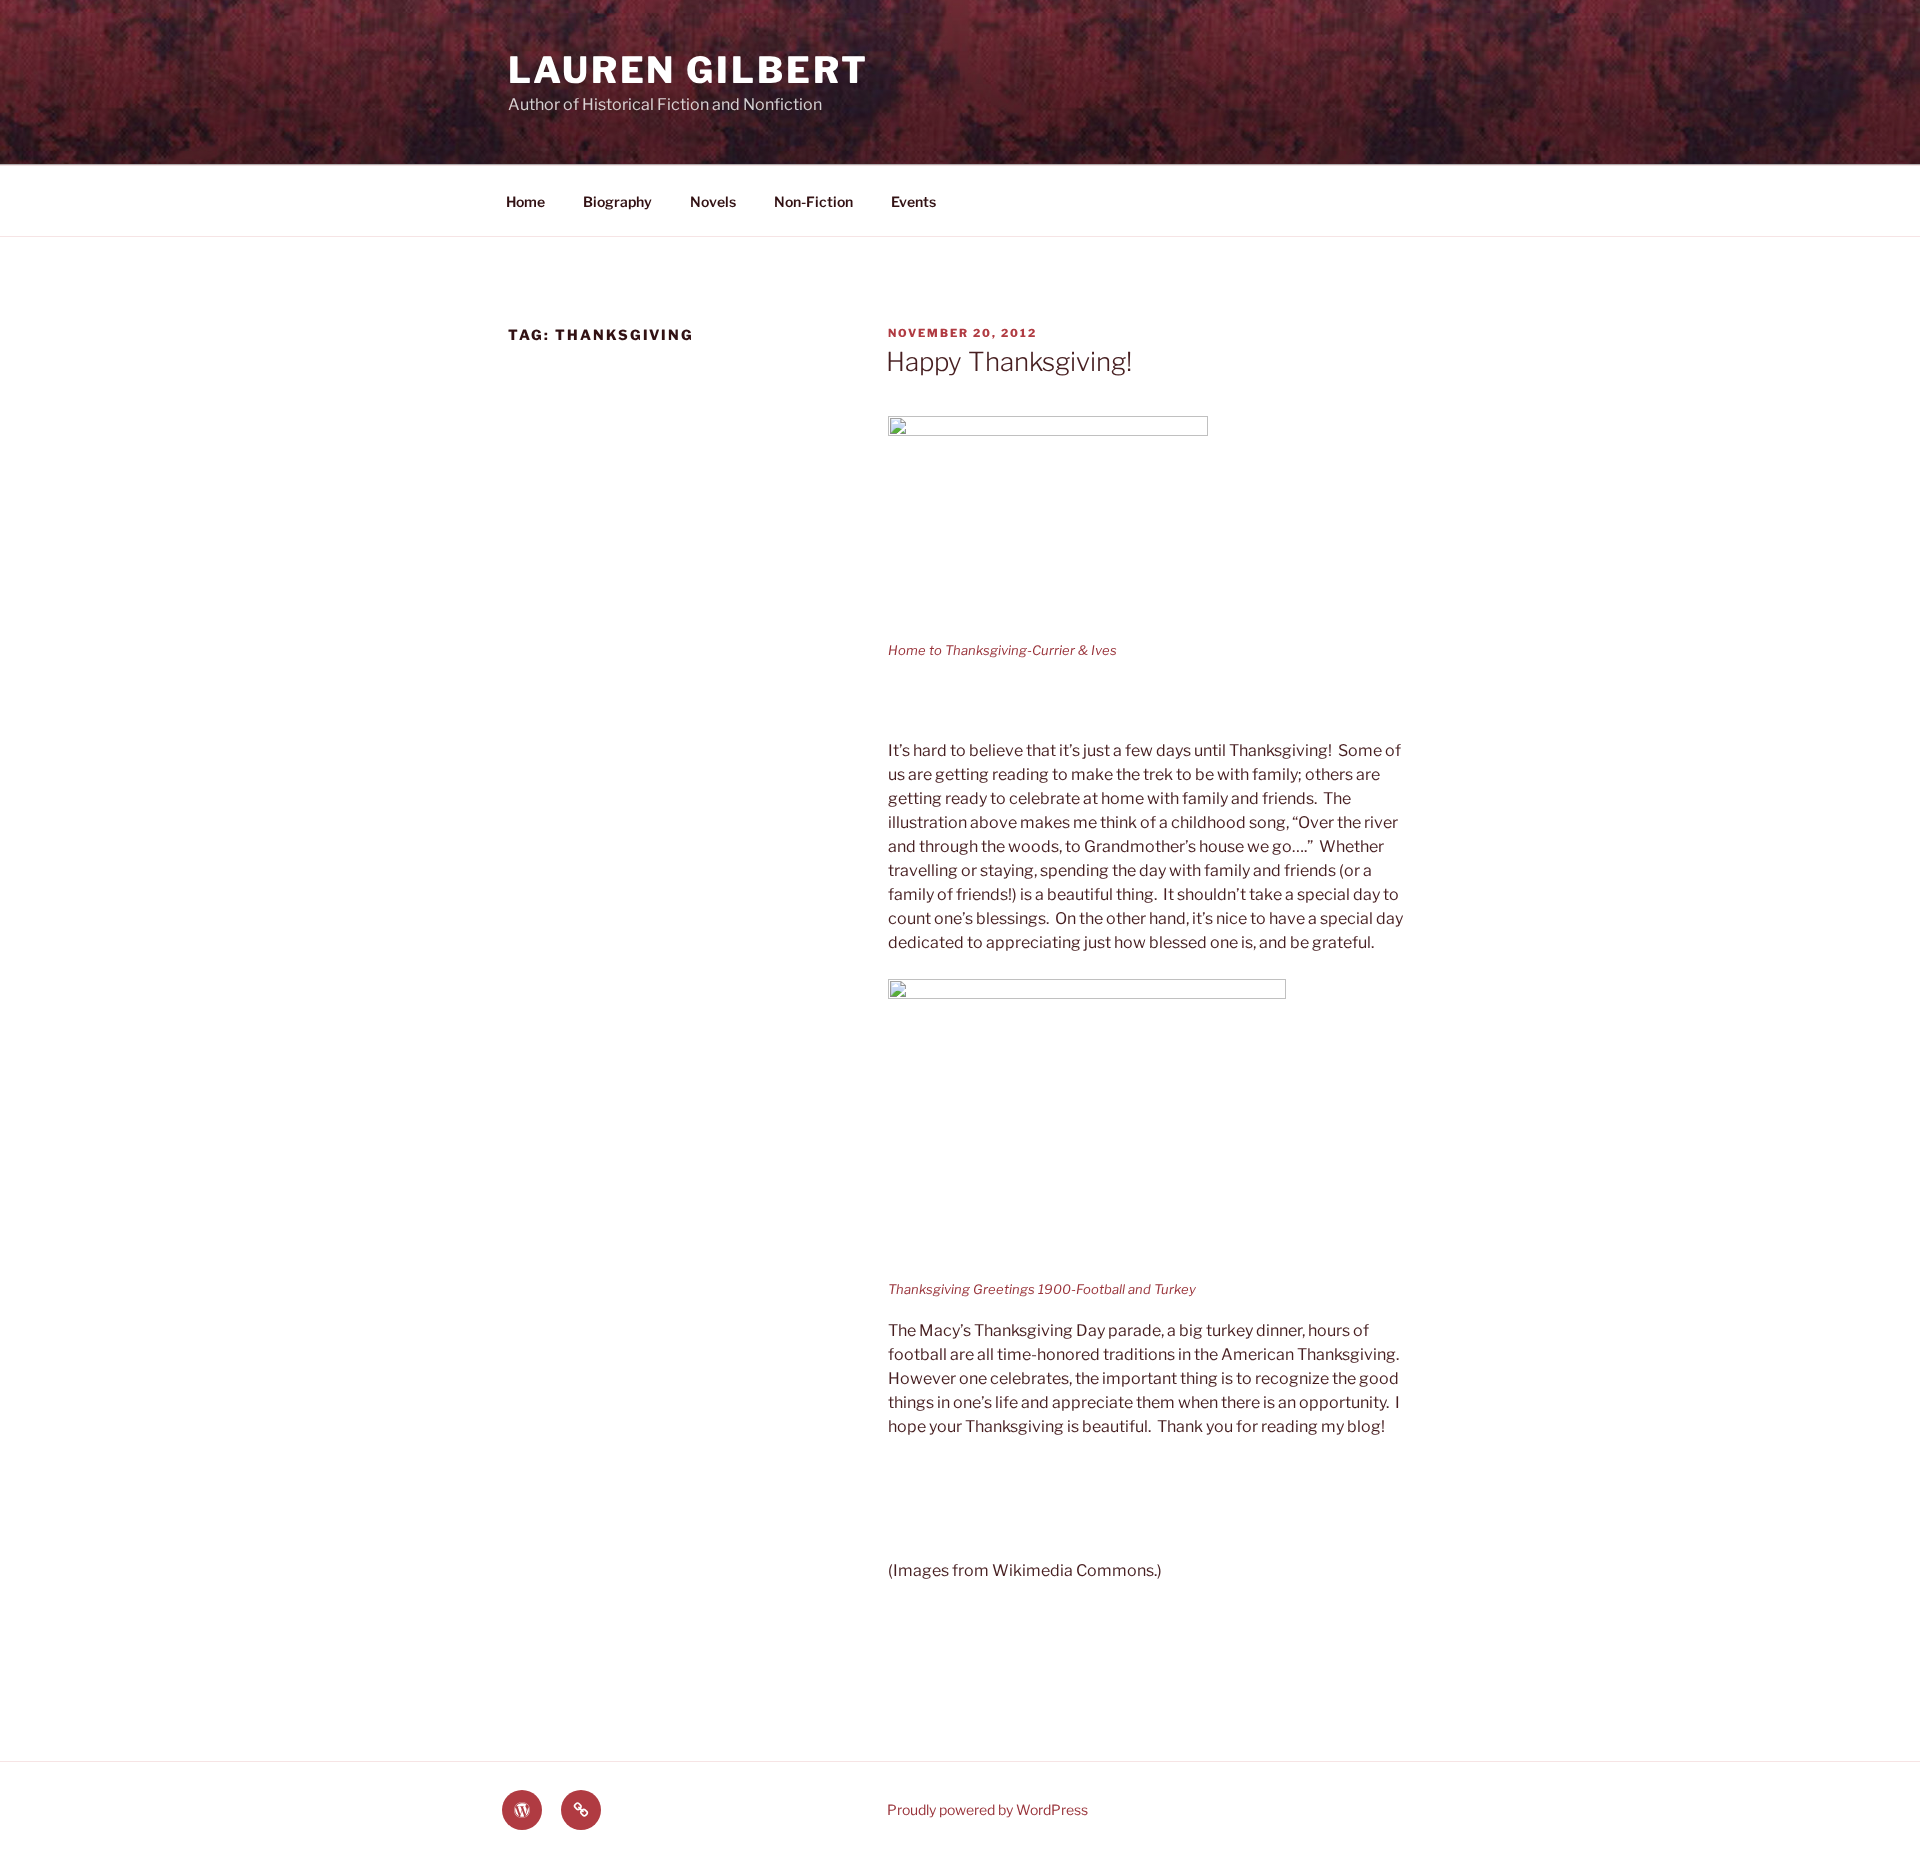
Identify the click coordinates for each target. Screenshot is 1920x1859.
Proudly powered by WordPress (987, 1809)
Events (913, 201)
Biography (617, 201)
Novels (713, 201)
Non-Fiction (813, 201)
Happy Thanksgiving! (1009, 361)
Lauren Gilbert (688, 70)
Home (525, 201)
